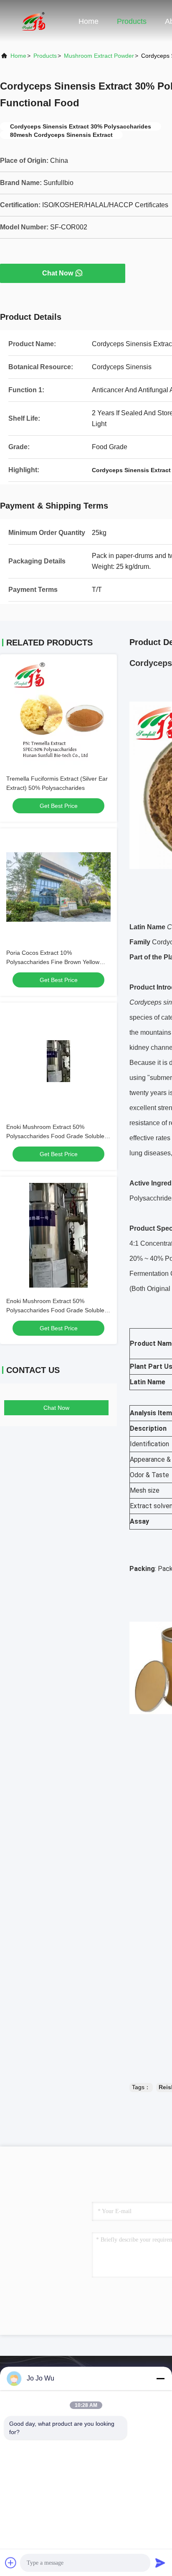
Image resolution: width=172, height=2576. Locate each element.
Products (132, 21)
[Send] (160, 2563)
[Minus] (160, 2378)
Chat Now (58, 273)
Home (89, 21)
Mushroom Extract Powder (99, 56)
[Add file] (11, 2563)
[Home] (33, 21)
